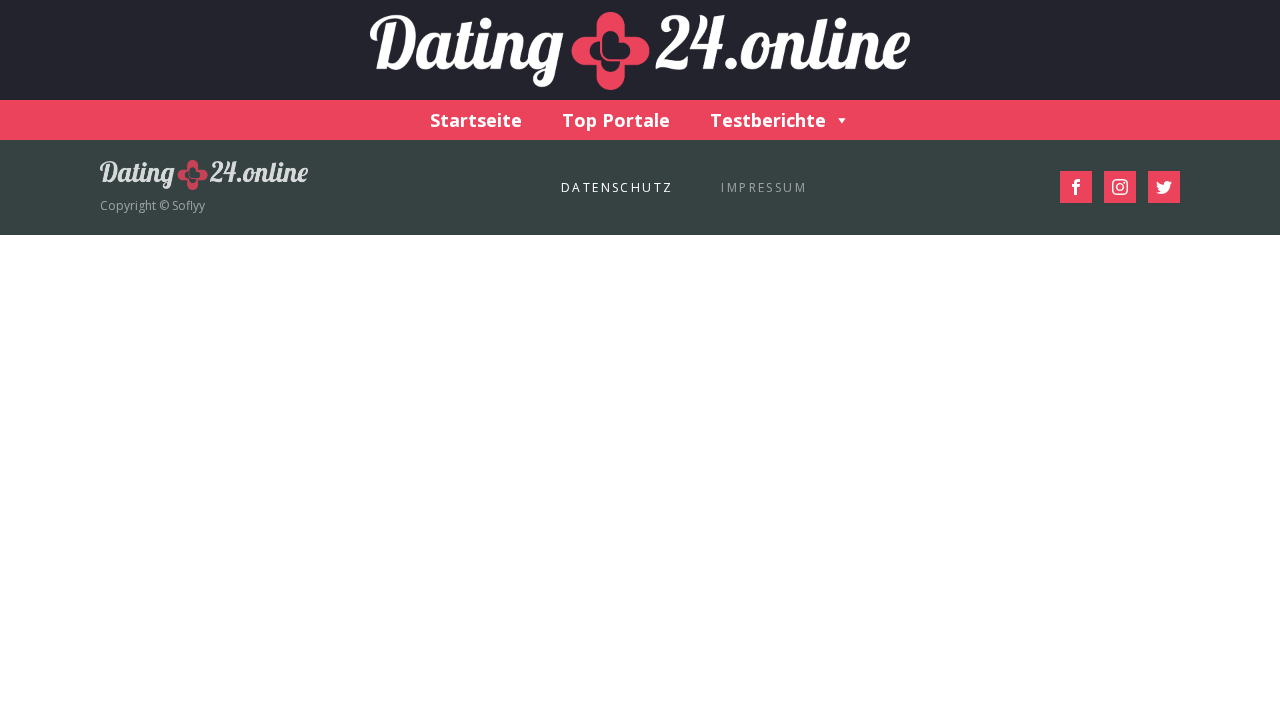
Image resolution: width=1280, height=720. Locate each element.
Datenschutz (617, 187)
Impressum (764, 187)
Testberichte (768, 120)
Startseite (476, 120)
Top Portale (616, 120)
